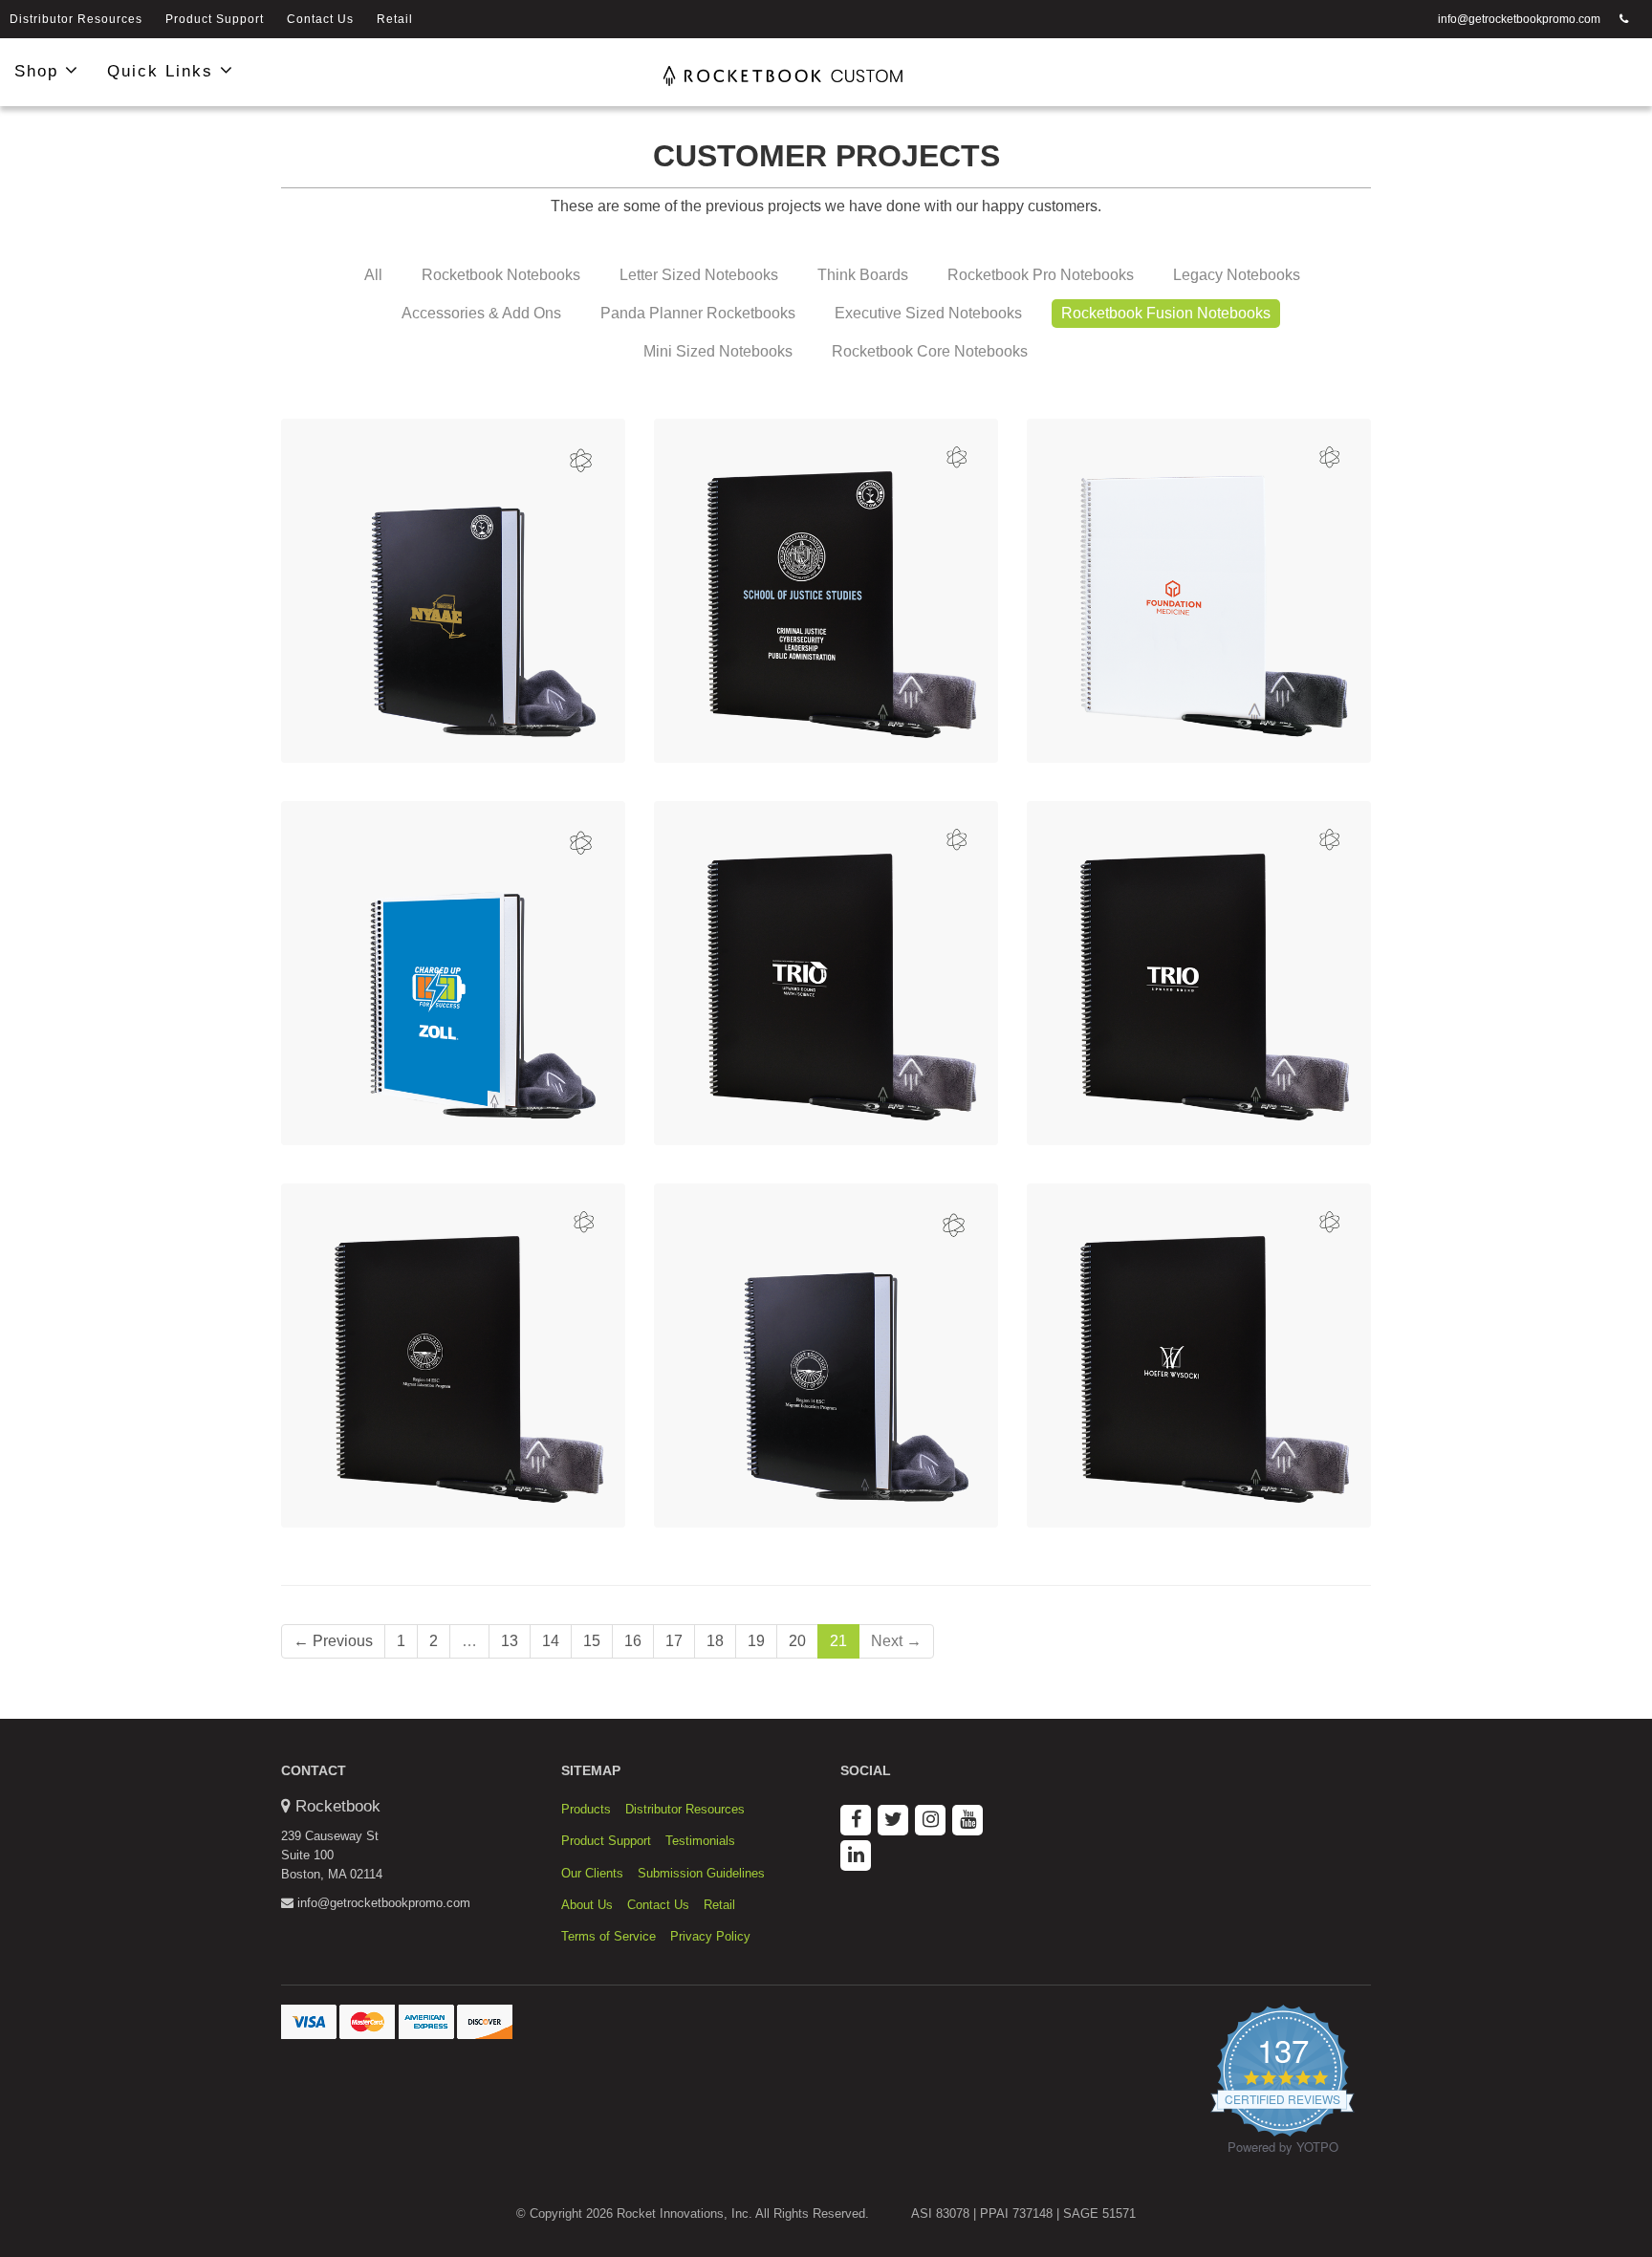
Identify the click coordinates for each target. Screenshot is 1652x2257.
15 (592, 1641)
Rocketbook (338, 1806)
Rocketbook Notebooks (501, 275)
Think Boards (863, 275)
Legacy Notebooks (1237, 275)
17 (674, 1641)
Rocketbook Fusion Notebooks (1166, 313)
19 (756, 1641)
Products (586, 1809)
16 (633, 1641)
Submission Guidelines (701, 1873)
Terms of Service (609, 1936)
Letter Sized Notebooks (699, 275)
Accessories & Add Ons (481, 313)
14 (551, 1641)
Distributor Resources (76, 19)
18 (715, 1641)
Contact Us (320, 19)
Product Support (215, 19)
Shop (40, 71)
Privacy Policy (710, 1936)
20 (797, 1641)
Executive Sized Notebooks (928, 313)
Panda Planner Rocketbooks (698, 313)
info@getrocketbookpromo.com (1519, 19)
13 (510, 1641)
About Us (587, 1905)
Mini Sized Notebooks (718, 351)
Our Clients (592, 1873)
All (373, 275)
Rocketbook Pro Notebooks (1041, 275)
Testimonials (700, 1841)
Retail (395, 19)
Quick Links (163, 71)
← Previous (333, 1641)
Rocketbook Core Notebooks (930, 351)
